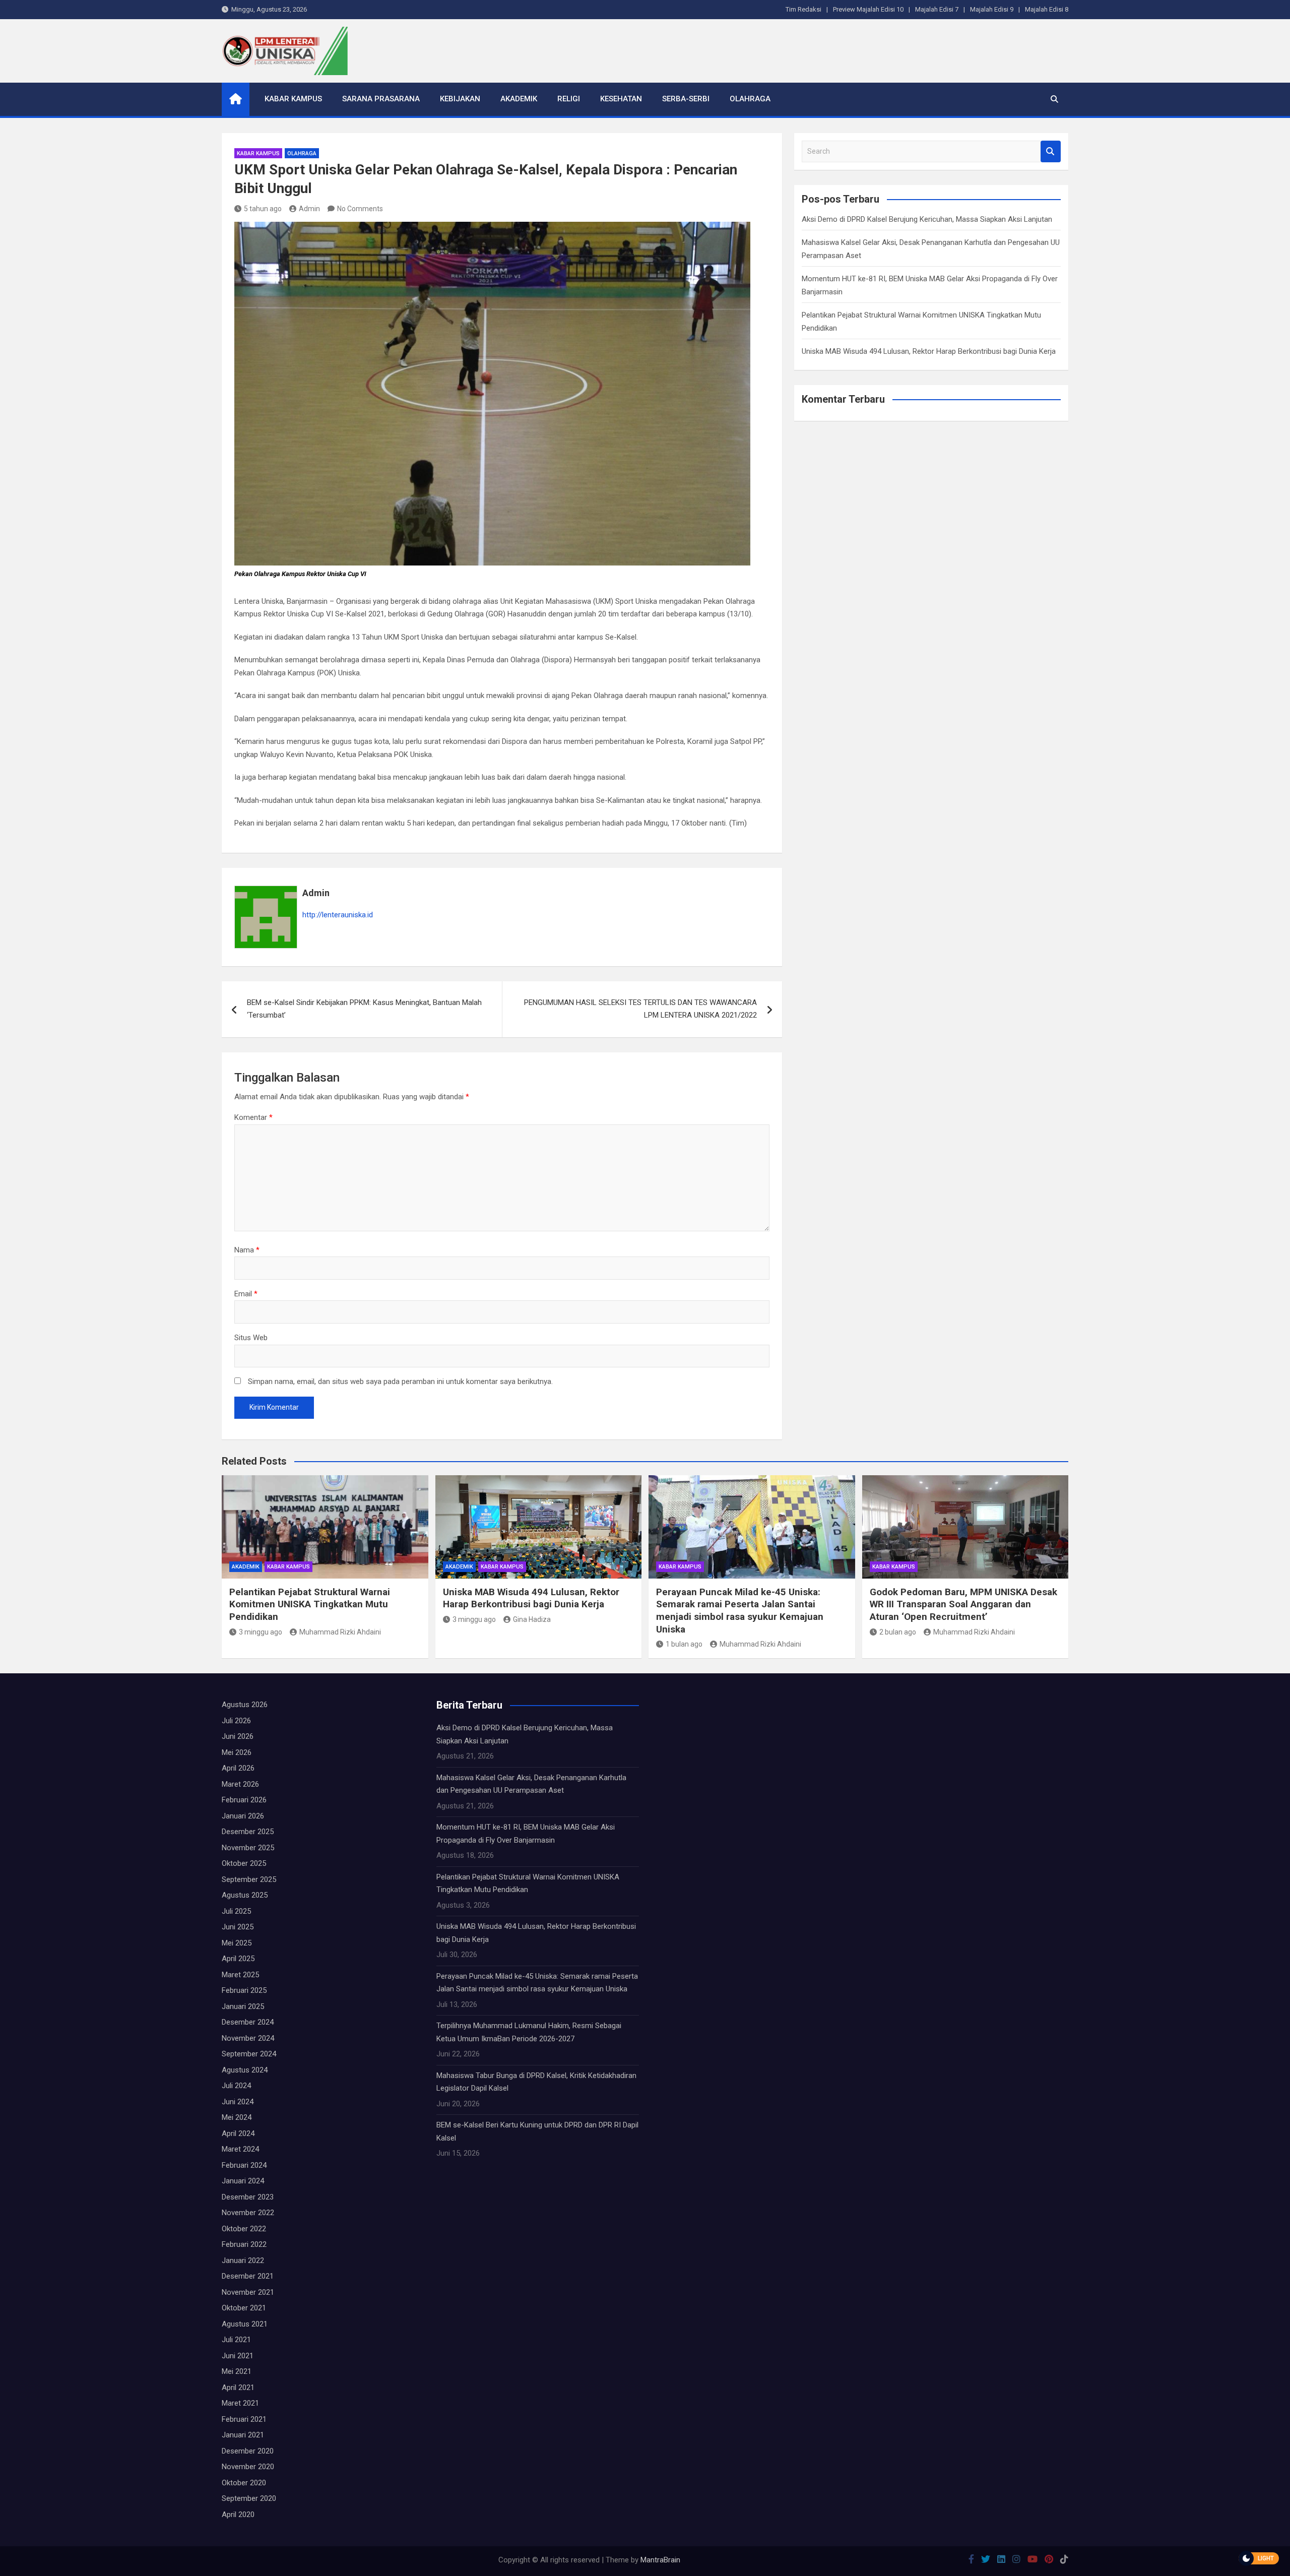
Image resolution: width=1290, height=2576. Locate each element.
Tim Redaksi (803, 9)
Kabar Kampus (293, 99)
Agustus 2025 (245, 1895)
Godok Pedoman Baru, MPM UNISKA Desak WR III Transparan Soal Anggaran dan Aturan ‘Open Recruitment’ (963, 1604)
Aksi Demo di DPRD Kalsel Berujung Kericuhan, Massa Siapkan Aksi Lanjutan (927, 219)
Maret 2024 (240, 2149)
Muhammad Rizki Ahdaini (340, 1632)
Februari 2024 (244, 2165)
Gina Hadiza (532, 1619)
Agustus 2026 (245, 1705)
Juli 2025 (236, 1911)
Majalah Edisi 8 (1047, 9)
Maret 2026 (240, 1784)
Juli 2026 (236, 1721)
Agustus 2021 (245, 2324)
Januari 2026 (243, 1816)
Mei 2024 (237, 2117)
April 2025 (238, 1959)
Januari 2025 (243, 2006)
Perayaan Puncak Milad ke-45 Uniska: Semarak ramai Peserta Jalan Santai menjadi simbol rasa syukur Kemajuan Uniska (740, 1611)
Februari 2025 (244, 1990)
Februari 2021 (244, 2419)
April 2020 (238, 2515)
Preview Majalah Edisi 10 (868, 9)
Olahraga (750, 99)
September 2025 (249, 1879)
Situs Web (251, 1338)
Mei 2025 (237, 1943)
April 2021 (238, 2387)
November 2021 (248, 2292)
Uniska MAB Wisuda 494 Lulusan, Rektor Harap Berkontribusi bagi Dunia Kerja (929, 351)
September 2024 (249, 2054)
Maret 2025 (240, 1975)
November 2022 (248, 2213)
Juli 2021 (236, 2340)
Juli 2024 (236, 2086)
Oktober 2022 (244, 2229)
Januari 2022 (243, 2260)
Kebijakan (460, 99)
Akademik (519, 99)
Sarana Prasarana (381, 99)
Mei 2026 (237, 1752)
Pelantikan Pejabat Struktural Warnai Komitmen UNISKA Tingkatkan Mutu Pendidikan (310, 1604)
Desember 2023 (248, 2197)
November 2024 (248, 2038)
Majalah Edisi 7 (937, 9)
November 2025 (248, 1848)
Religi (569, 99)
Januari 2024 (243, 2181)
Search (1051, 151)
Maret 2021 (240, 2403)
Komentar (253, 1117)
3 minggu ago (261, 1632)
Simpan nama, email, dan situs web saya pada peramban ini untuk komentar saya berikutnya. (400, 1381)
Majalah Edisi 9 (992, 9)
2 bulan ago (898, 1632)
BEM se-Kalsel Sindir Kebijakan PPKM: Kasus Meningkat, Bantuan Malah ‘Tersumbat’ (364, 1009)
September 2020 (249, 2498)
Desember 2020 (248, 2451)
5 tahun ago (263, 209)
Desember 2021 (248, 2276)
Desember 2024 (248, 2022)
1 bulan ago (684, 1644)
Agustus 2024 (245, 2070)
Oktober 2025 (244, 1863)
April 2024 (238, 2133)
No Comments (360, 209)
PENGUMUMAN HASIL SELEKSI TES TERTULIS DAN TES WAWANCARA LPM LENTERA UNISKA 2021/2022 (640, 1009)
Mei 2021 (237, 2371)
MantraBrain (660, 2560)
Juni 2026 (238, 1736)
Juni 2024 (238, 2102)
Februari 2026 (244, 1800)
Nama (247, 1250)
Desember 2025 (248, 1832)
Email (246, 1294)
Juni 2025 (238, 1927)
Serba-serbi (686, 99)
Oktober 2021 (244, 2308)
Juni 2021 (238, 2356)
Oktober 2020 (244, 2483)
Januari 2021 (243, 2435)
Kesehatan (621, 99)
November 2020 (248, 2467)
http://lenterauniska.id (338, 915)
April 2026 (238, 1768)
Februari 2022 (244, 2244)
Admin (309, 209)
